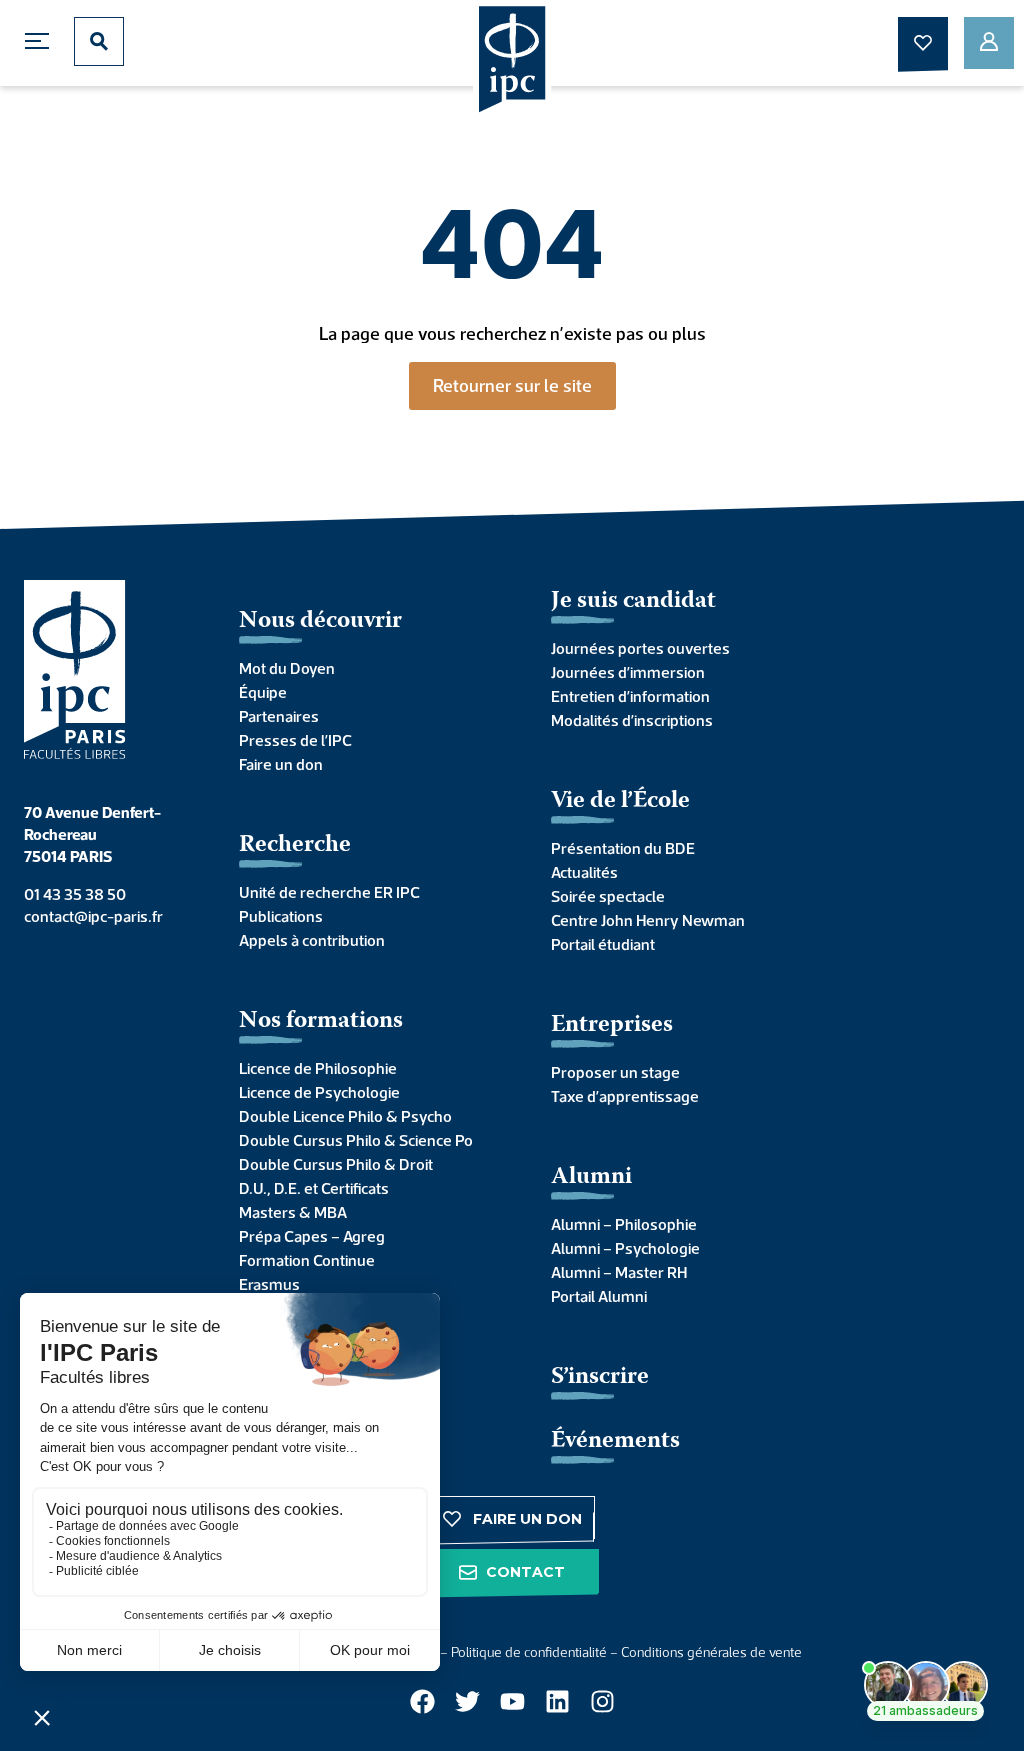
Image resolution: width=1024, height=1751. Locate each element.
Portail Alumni (599, 1296)
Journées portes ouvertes (640, 648)
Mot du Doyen (287, 668)
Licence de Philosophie (318, 1068)
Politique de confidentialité (529, 1652)
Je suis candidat (633, 601)
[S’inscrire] (989, 43)
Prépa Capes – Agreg (312, 1236)
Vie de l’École (620, 801)
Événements (615, 1441)
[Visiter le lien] (512, 61)
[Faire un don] (923, 43)
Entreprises (612, 1025)
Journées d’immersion (628, 672)
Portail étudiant (603, 944)
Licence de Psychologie (319, 1092)
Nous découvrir (320, 621)
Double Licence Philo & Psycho (345, 1116)
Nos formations (321, 1021)
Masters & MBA (293, 1212)
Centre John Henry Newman (648, 920)
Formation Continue (307, 1260)
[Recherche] (99, 41)
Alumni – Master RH (619, 1272)
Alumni (591, 1177)
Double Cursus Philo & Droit (336, 1164)
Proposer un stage (615, 1072)
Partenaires (279, 716)
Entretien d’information (630, 696)
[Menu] (42, 41)
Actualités (584, 872)
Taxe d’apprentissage (625, 1096)
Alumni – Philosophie (624, 1224)
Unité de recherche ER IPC (329, 892)
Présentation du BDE (623, 848)
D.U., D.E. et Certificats (314, 1188)
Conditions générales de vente (711, 1652)
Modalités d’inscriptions (632, 720)
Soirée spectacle (608, 896)
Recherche (295, 845)
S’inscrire (600, 1377)
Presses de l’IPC (295, 740)
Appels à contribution (312, 940)
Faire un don (281, 764)
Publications (281, 916)
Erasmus (269, 1284)
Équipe (263, 692)
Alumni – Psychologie (625, 1248)
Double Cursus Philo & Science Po (356, 1140)
